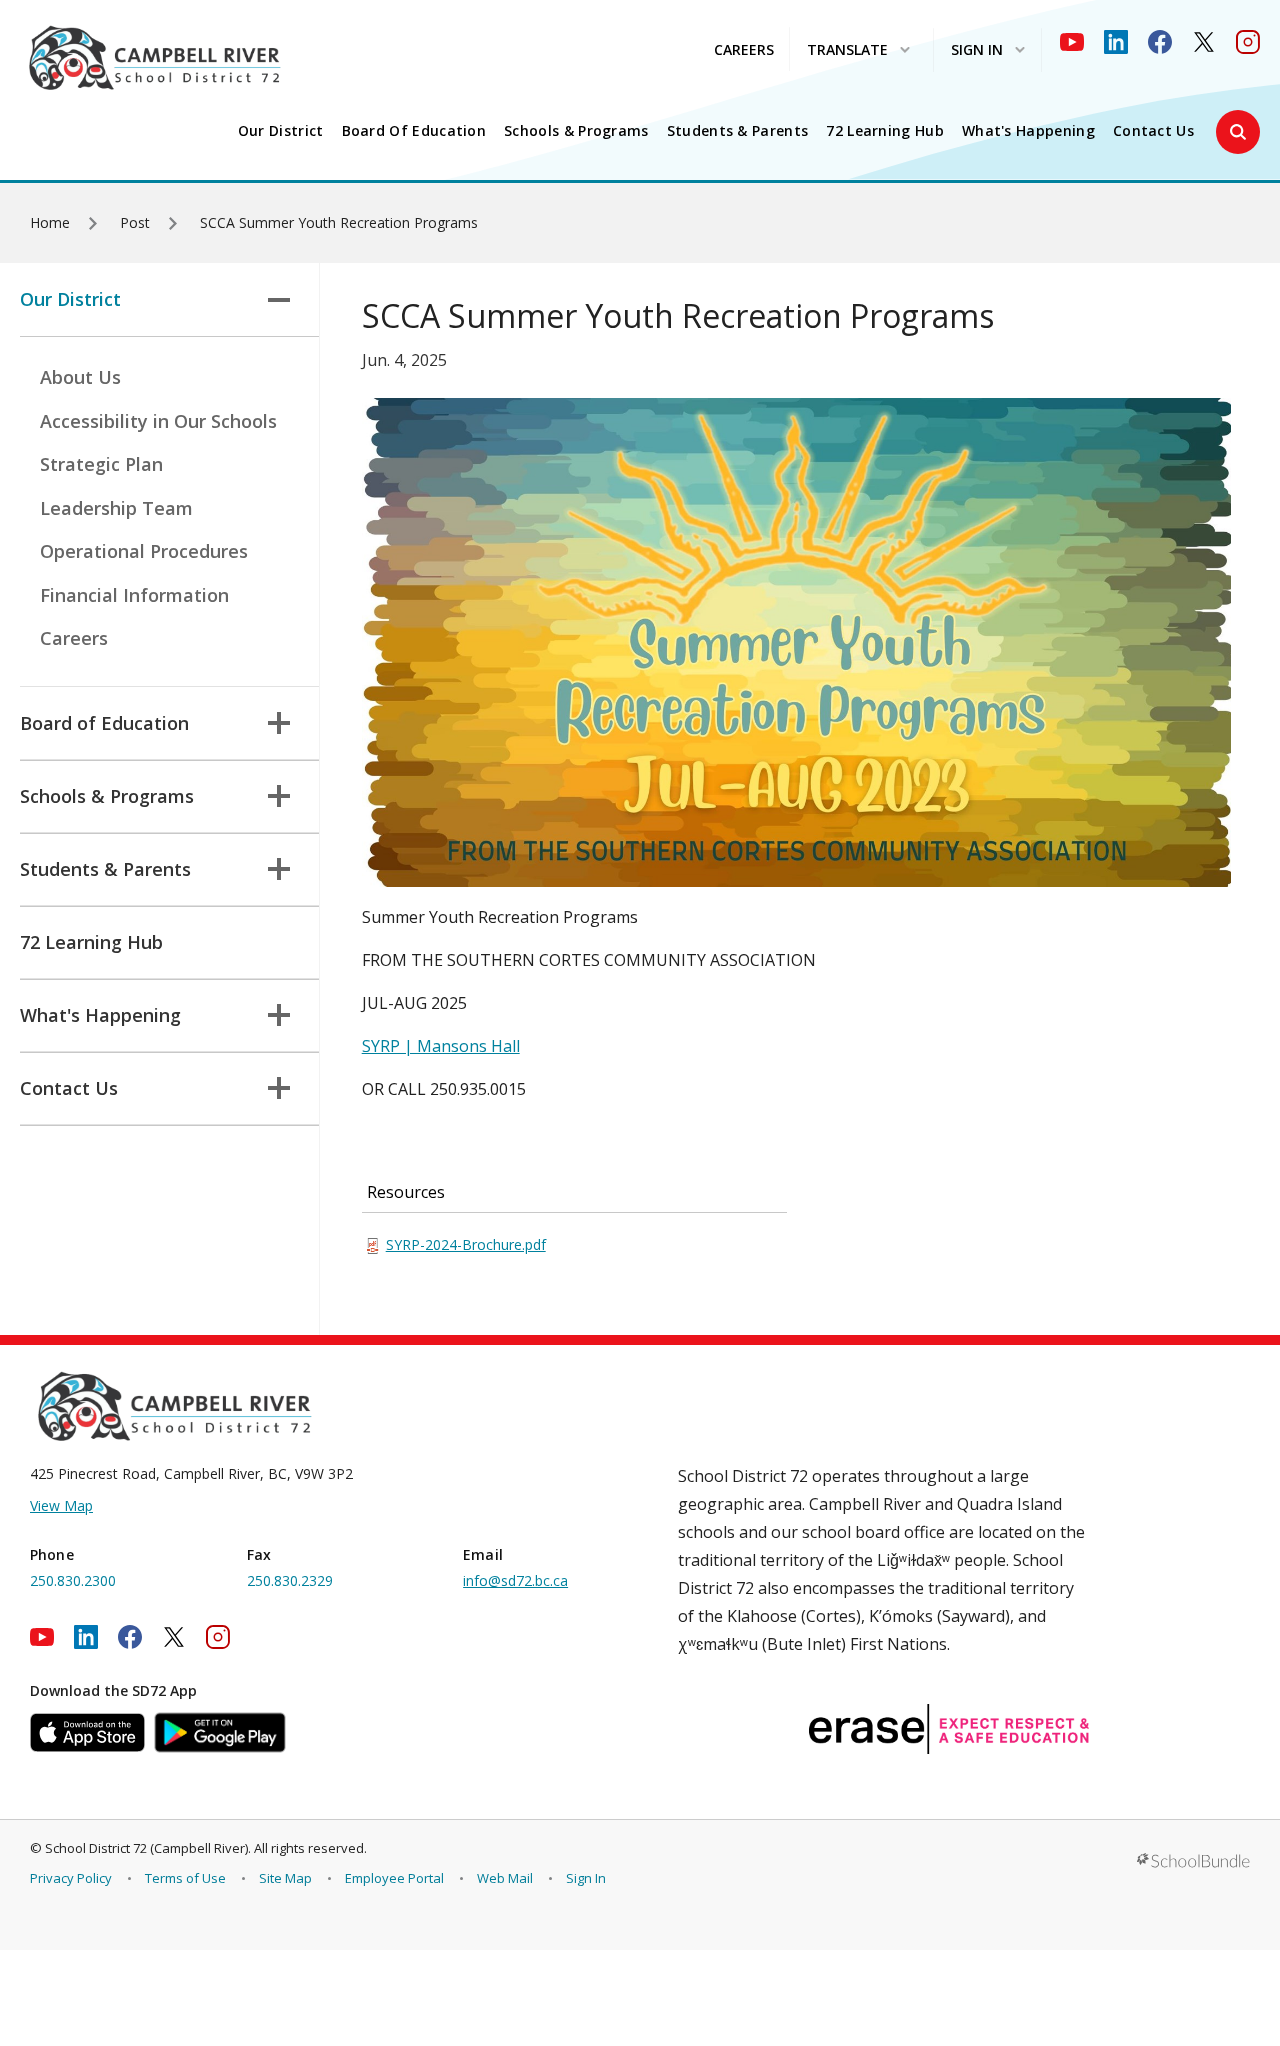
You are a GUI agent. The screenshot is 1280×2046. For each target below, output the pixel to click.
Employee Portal (394, 1878)
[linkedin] (1116, 42)
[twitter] (1204, 42)
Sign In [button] (977, 50)
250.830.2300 (73, 1580)
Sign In (586, 1878)
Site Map (285, 1878)
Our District (281, 131)
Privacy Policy (71, 1878)
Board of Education (414, 131)
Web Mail (505, 1878)
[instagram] (1248, 42)
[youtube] (1072, 42)
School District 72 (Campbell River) (146, 1848)
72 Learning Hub (885, 131)
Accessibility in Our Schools (158, 421)
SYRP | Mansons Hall (441, 1046)
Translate (847, 50)
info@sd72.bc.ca (515, 1580)
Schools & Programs (576, 131)
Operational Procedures (144, 551)
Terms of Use (185, 1878)
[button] (1238, 132)
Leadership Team (116, 508)
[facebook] (1160, 42)
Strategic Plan (101, 464)
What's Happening (1028, 131)
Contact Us (1153, 131)
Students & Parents (738, 131)
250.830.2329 (290, 1580)
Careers (74, 638)
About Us (80, 377)
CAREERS (744, 49)
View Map (61, 1505)
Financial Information (134, 595)
